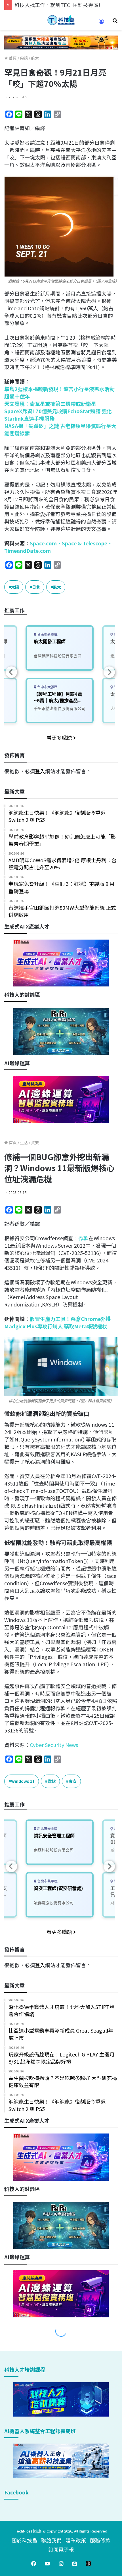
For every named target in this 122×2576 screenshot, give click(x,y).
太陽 (15, 587)
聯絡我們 (51, 2540)
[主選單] (7, 22)
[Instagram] (61, 2563)
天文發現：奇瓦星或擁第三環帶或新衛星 (50, 404)
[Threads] (88, 2563)
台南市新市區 (47, 634)
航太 (35, 58)
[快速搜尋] (115, 22)
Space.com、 (46, 543)
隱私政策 (76, 2540)
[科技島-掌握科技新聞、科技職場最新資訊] (61, 20)
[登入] (101, 23)
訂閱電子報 (61, 2549)
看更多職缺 (60, 738)
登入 (40, 771)
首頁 (12, 58)
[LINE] (75, 2563)
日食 (36, 587)
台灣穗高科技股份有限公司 (58, 656)
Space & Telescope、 (87, 543)
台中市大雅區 (47, 687)
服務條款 (100, 2540)
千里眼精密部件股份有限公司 (60, 708)
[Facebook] (34, 2563)
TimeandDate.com (28, 550)
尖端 (24, 58)
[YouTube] (47, 2563)
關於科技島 (24, 2540)
